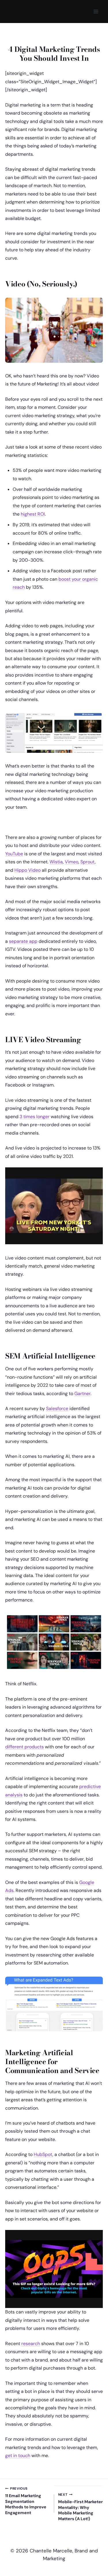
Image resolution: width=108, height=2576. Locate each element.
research (31, 2344)
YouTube (14, 854)
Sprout (88, 862)
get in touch (18, 2456)
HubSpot (43, 2154)
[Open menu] (96, 12)
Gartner (82, 1394)
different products (24, 1747)
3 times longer (35, 1117)
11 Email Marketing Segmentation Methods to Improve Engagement (26, 2501)
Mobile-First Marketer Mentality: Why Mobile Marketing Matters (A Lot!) (80, 2507)
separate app (23, 941)
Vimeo (72, 862)
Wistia (56, 862)
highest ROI (33, 514)
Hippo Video (28, 870)
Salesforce (57, 1408)
